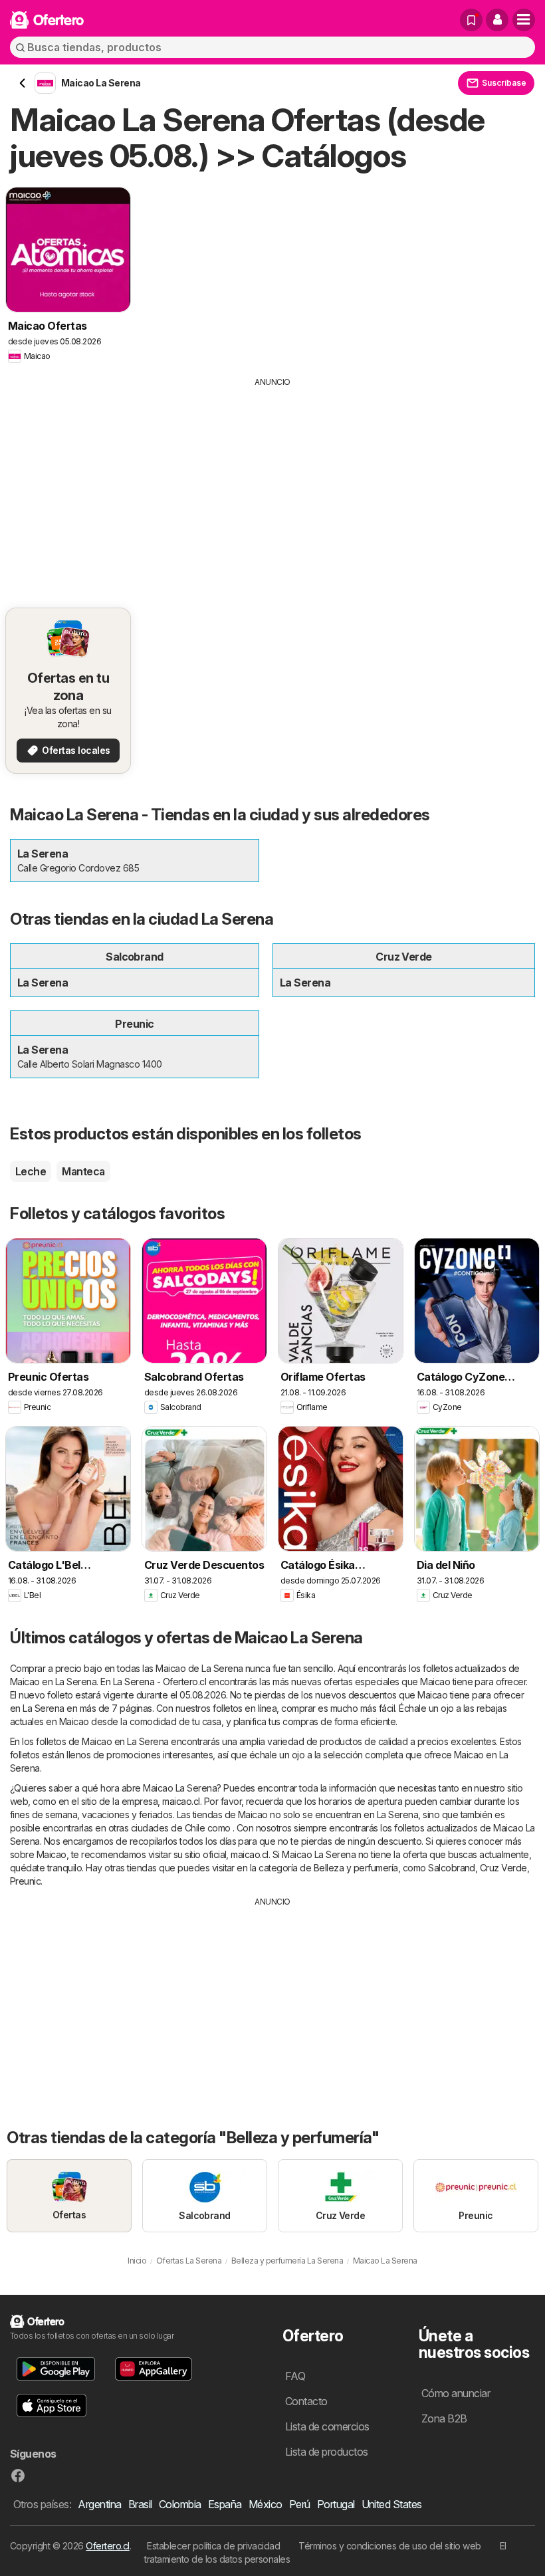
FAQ (295, 2376)
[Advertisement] (272, 488)
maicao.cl (181, 1801)
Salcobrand (452, 1868)
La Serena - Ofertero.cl (160, 1682)
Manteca (83, 1171)
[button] (497, 20)
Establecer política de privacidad (213, 2546)
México (266, 2504)
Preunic (25, 1881)
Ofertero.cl (107, 2546)
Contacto (306, 2401)
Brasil (140, 2504)
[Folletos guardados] (471, 20)
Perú (300, 2504)
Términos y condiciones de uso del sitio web (389, 2546)
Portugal (336, 2504)
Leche (31, 1171)
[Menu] (524, 20)
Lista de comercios (327, 2426)
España (225, 2504)
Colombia (180, 2504)
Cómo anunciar (456, 2393)
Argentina (99, 2504)
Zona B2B (444, 2418)
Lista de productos (327, 2452)
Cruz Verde (503, 1868)
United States (392, 2504)
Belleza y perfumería (356, 1868)
